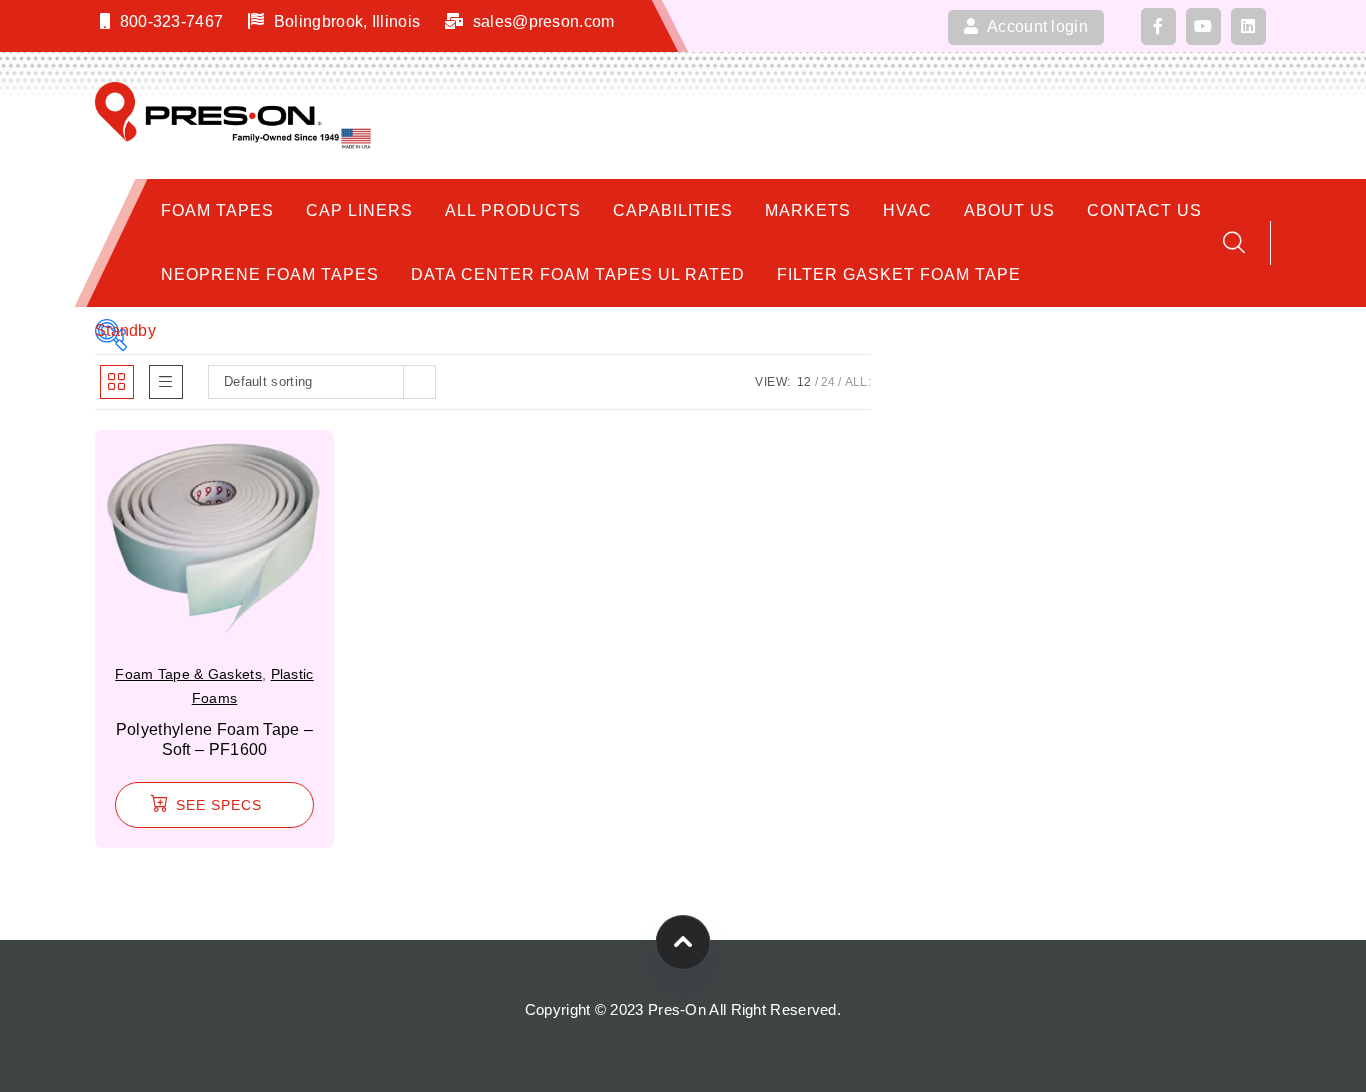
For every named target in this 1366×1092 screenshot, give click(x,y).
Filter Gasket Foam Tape (899, 274)
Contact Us (1144, 210)
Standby (111, 330)
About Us (1009, 210)
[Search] (1234, 242)
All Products (513, 210)
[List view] (166, 382)
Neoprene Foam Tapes (270, 274)
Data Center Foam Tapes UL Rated (578, 274)
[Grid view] (117, 382)
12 (804, 382)
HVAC (907, 210)
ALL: (858, 382)
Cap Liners (359, 210)
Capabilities (673, 210)
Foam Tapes (217, 210)
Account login (1036, 26)
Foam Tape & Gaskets (188, 674)
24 (828, 382)
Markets (808, 210)
